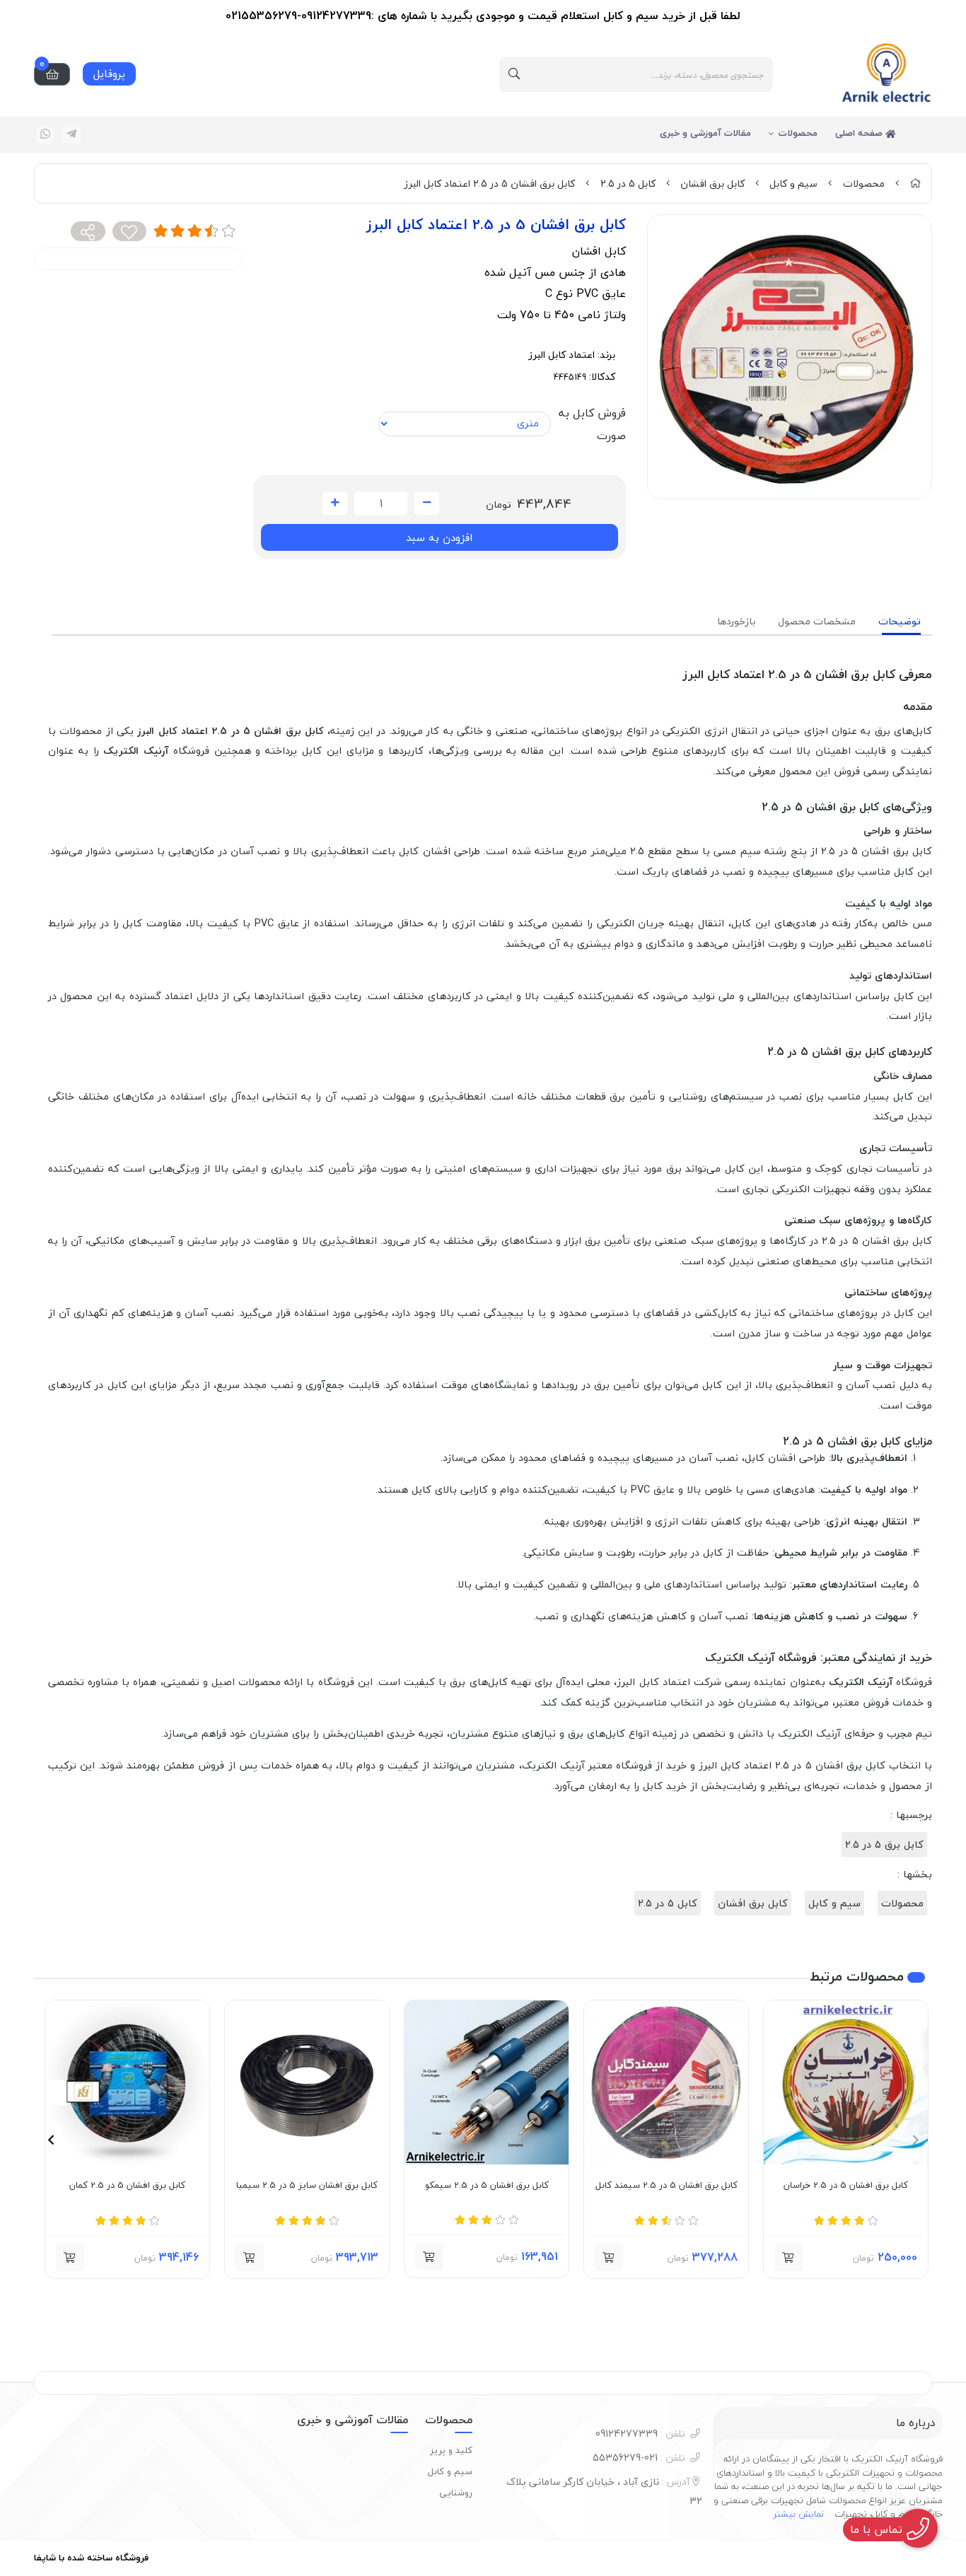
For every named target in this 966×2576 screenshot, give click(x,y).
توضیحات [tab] (900, 621)
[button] (915, 2140)
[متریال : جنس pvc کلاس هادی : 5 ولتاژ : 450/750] (666, 2082)
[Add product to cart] (788, 2257)
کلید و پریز (451, 2450)
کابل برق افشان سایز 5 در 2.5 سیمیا (307, 2186)
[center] (514, 74)
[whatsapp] (45, 135)
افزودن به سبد (439, 537)
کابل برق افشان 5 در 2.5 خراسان (846, 2186)
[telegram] (71, 135)
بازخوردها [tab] (736, 621)
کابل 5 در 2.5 (628, 183)
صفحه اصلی (860, 133)
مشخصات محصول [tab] (817, 621)
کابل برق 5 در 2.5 (884, 1844)
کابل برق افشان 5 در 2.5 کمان (127, 2186)
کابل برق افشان (712, 183)
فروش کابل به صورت (592, 424)
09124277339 (640, 2434)
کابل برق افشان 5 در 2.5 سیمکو (487, 2186)
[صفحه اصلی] (915, 183)
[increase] (335, 503)
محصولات (798, 133)
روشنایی (456, 2493)
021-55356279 (639, 2458)
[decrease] (427, 503)
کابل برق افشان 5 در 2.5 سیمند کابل (667, 2186)
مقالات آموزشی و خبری (705, 133)
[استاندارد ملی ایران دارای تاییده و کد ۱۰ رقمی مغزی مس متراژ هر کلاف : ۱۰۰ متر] (127, 2082)
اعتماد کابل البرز (561, 355)
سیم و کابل (793, 183)
